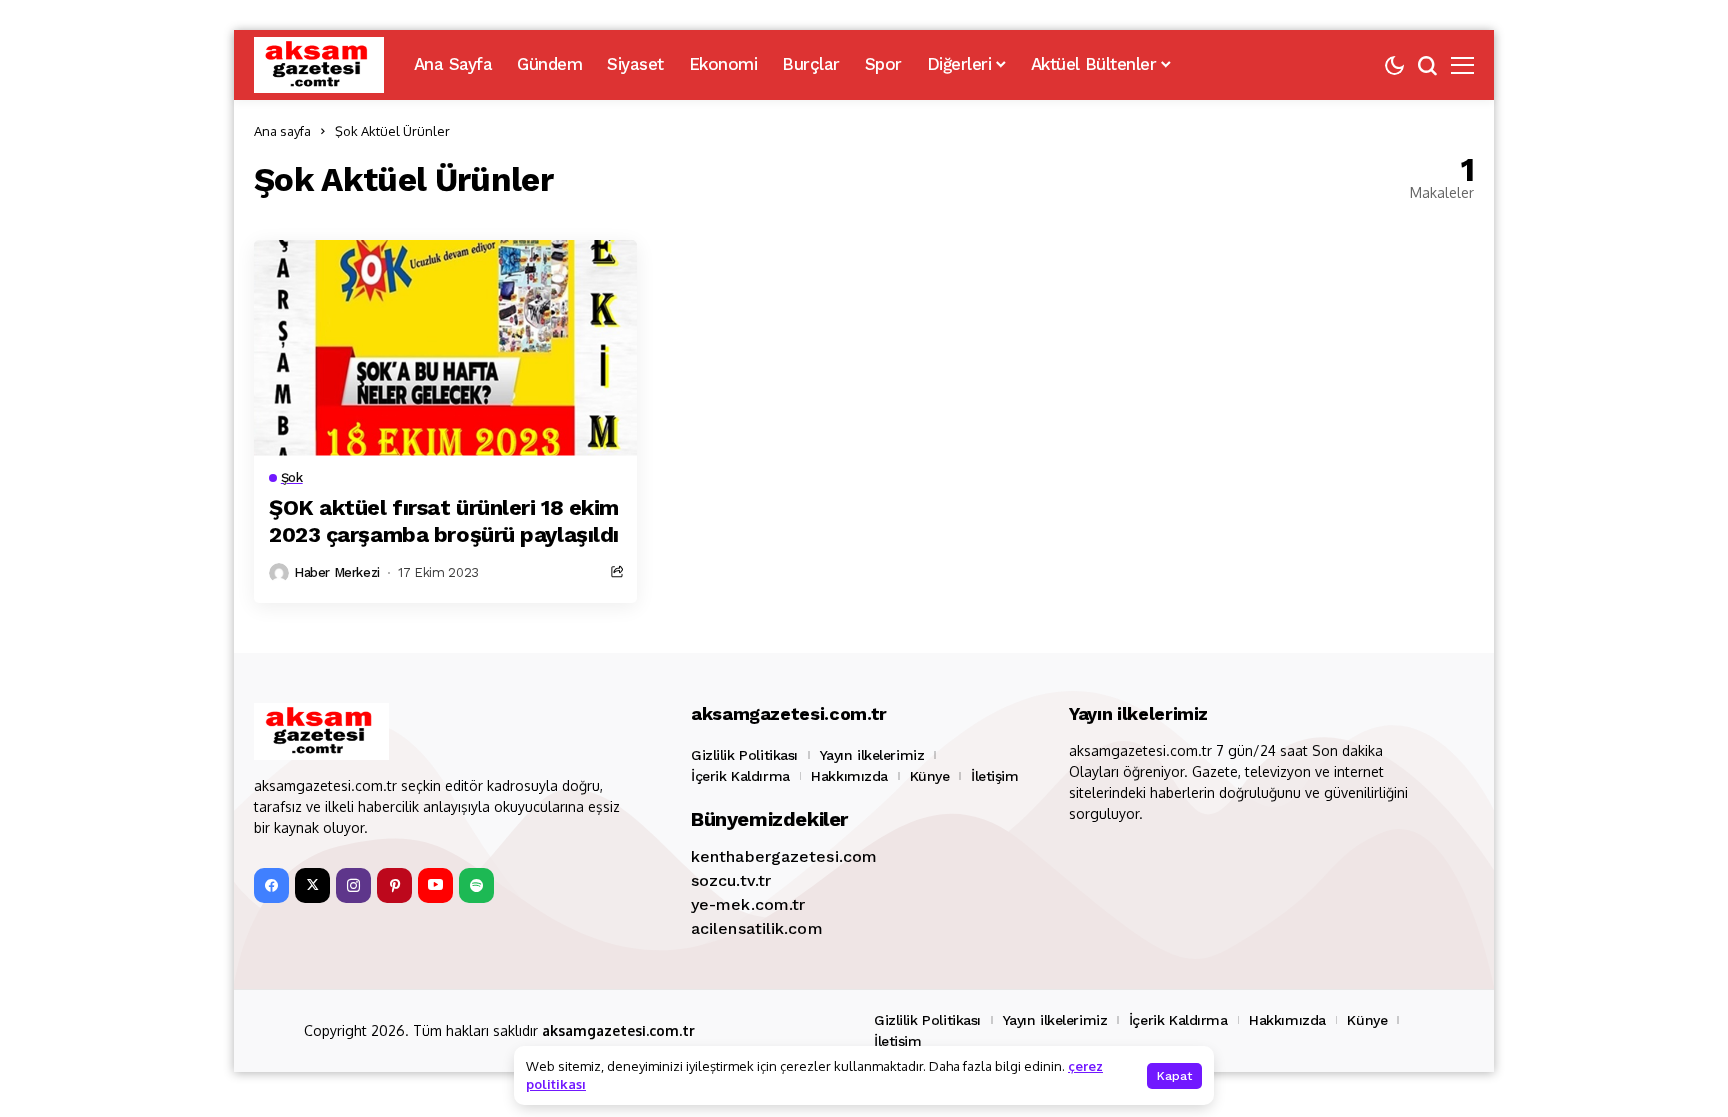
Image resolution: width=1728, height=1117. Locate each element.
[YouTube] (435, 885)
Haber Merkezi (337, 572)
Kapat (1174, 1076)
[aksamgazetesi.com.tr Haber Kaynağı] (319, 64)
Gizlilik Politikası (744, 755)
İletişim (995, 776)
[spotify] (476, 885)
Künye (930, 776)
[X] (312, 885)
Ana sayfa (282, 131)
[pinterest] (394, 885)
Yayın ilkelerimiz (872, 755)
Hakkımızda (849, 776)
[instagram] (353, 885)
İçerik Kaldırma (740, 776)
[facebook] (271, 885)
